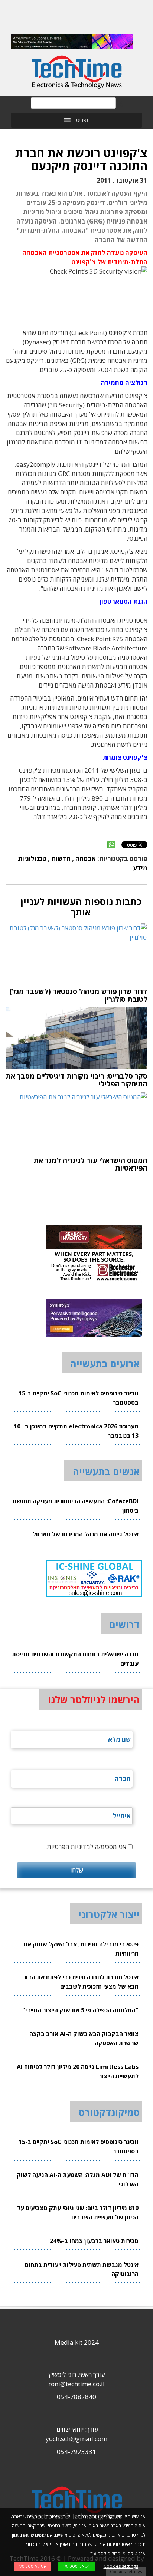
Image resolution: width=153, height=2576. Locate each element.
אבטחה (86, 859)
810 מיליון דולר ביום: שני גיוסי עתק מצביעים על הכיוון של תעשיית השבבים (78, 2213)
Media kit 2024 (77, 2342)
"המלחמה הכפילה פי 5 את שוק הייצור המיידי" (80, 2010)
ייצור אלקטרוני (109, 1914)
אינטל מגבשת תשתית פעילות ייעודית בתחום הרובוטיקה (82, 2269)
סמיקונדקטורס (109, 2112)
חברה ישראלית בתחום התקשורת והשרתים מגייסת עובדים (75, 1659)
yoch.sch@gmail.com (76, 2439)
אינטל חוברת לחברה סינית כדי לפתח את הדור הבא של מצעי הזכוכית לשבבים (81, 1982)
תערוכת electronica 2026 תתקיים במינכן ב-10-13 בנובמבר (76, 1431)
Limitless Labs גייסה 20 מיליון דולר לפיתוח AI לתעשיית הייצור (78, 2071)
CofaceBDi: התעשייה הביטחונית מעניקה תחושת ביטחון (76, 1506)
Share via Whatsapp (111, 845)
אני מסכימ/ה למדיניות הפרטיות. (86, 1847)
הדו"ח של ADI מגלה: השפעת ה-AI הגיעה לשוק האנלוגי (78, 2180)
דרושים (124, 1625)
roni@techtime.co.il (76, 2384)
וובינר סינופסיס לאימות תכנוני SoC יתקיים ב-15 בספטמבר (79, 1398)
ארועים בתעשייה (105, 1364)
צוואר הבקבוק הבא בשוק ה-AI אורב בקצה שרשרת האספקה (84, 2038)
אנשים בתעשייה (106, 1471)
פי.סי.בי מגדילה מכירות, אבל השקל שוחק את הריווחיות (81, 1949)
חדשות (61, 859)
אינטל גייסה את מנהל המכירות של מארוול (86, 1534)
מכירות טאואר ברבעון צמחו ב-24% (94, 2241)
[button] (83, 120)
